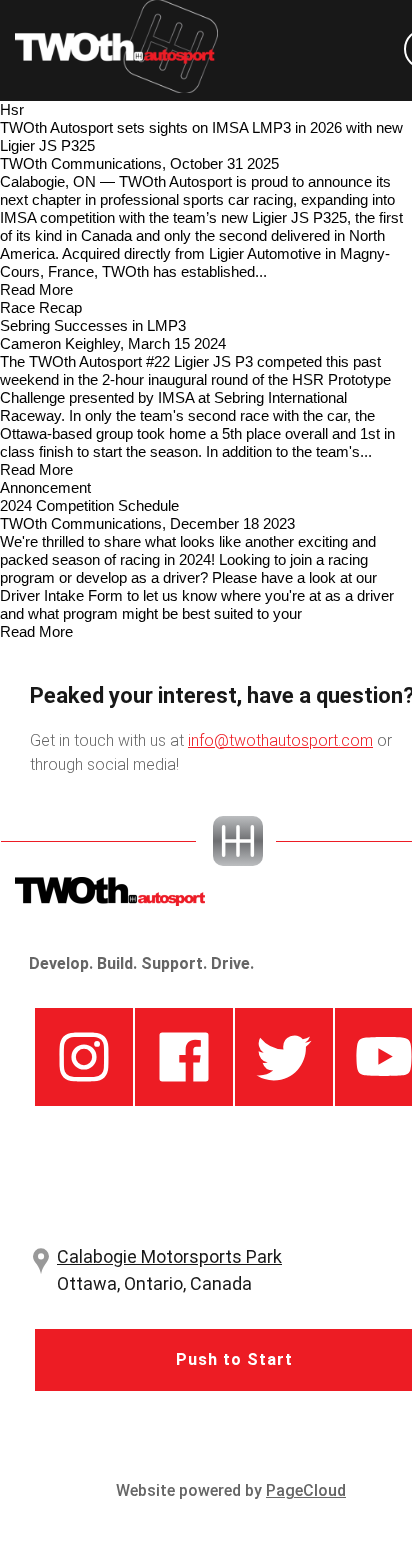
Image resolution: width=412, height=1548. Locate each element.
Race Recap (41, 307)
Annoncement (45, 487)
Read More (36, 289)
